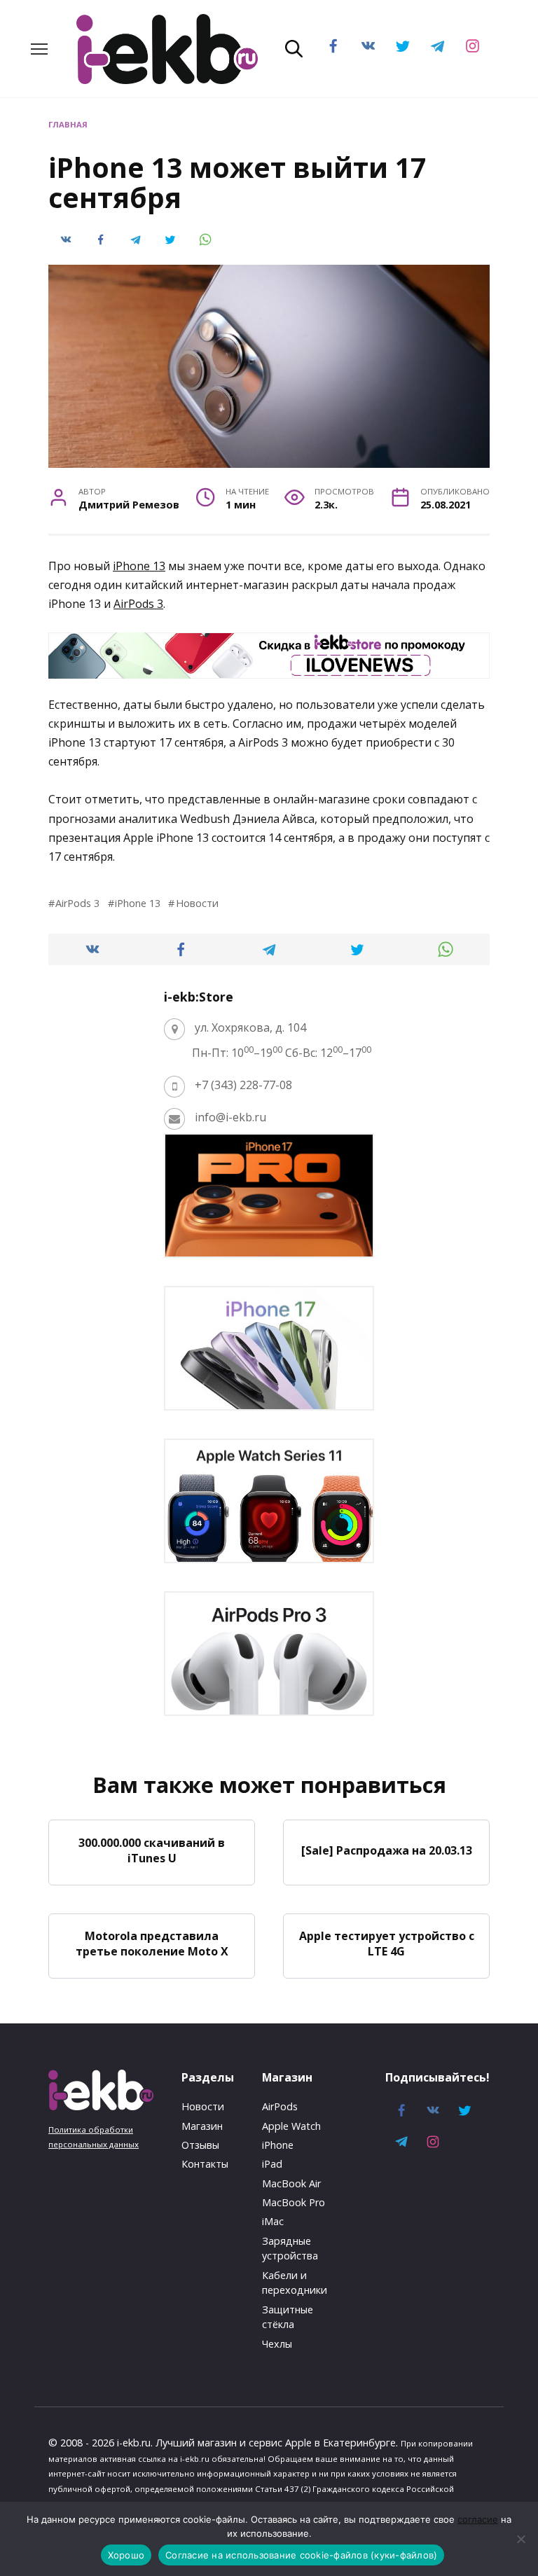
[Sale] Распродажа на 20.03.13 (387, 1850)
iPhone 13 (139, 566)
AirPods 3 (138, 604)
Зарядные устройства (290, 2249)
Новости (197, 903)
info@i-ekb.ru (230, 1117)
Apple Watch (291, 2126)
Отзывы (200, 2145)
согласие (478, 2519)
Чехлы (277, 2344)
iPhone (278, 2145)
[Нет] (520, 2539)
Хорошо (126, 2555)
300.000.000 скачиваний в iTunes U (152, 1850)
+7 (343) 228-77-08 (243, 1085)
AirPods (280, 2106)
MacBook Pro (294, 2202)
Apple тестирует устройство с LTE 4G (387, 1944)
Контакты (205, 2164)
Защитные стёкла (288, 2317)
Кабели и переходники (295, 2283)
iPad (272, 2164)
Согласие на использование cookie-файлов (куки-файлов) (301, 2555)
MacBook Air (291, 2183)
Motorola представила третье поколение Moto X (152, 1944)
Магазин (202, 2126)
